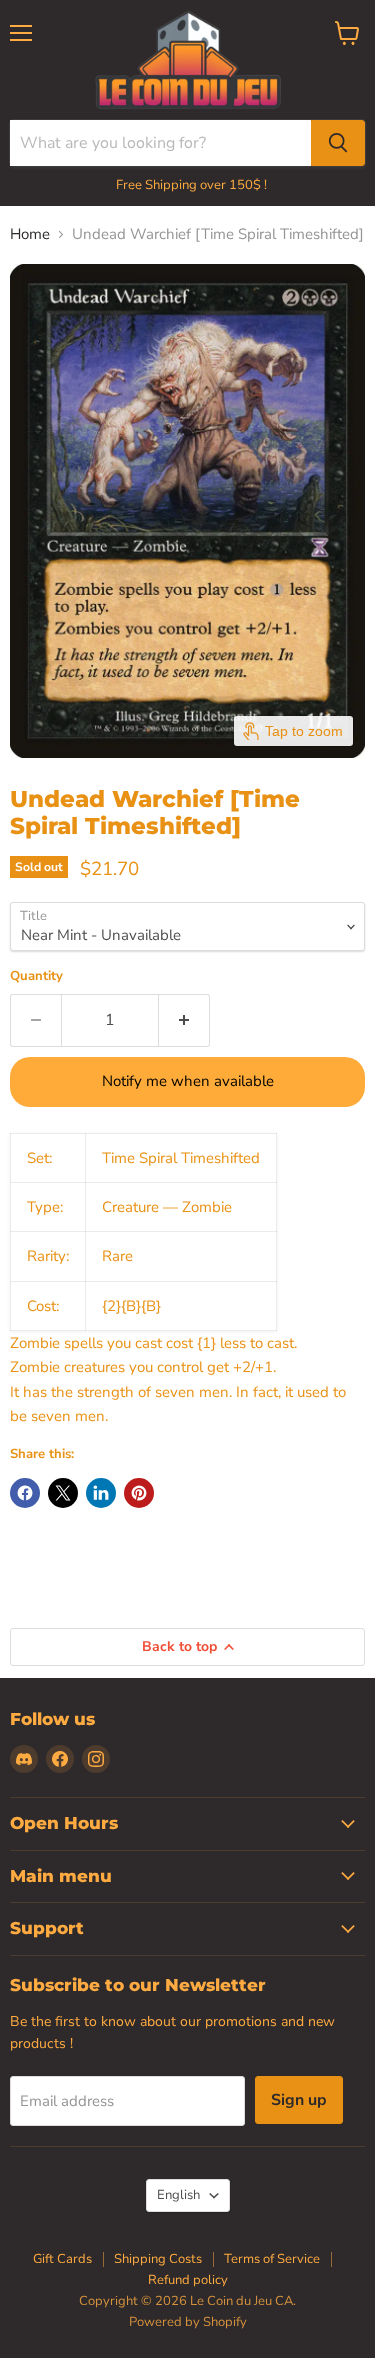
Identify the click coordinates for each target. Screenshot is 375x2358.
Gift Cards (62, 2259)
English (178, 2195)
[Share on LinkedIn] (101, 1493)
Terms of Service (272, 2259)
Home (30, 234)
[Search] (338, 143)
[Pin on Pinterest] (139, 1493)
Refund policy (188, 2280)
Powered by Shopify (188, 2322)
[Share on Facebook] (25, 1493)
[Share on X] (63, 1493)
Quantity (36, 976)
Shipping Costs (158, 2259)
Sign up (299, 2100)
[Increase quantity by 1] (184, 1020)
